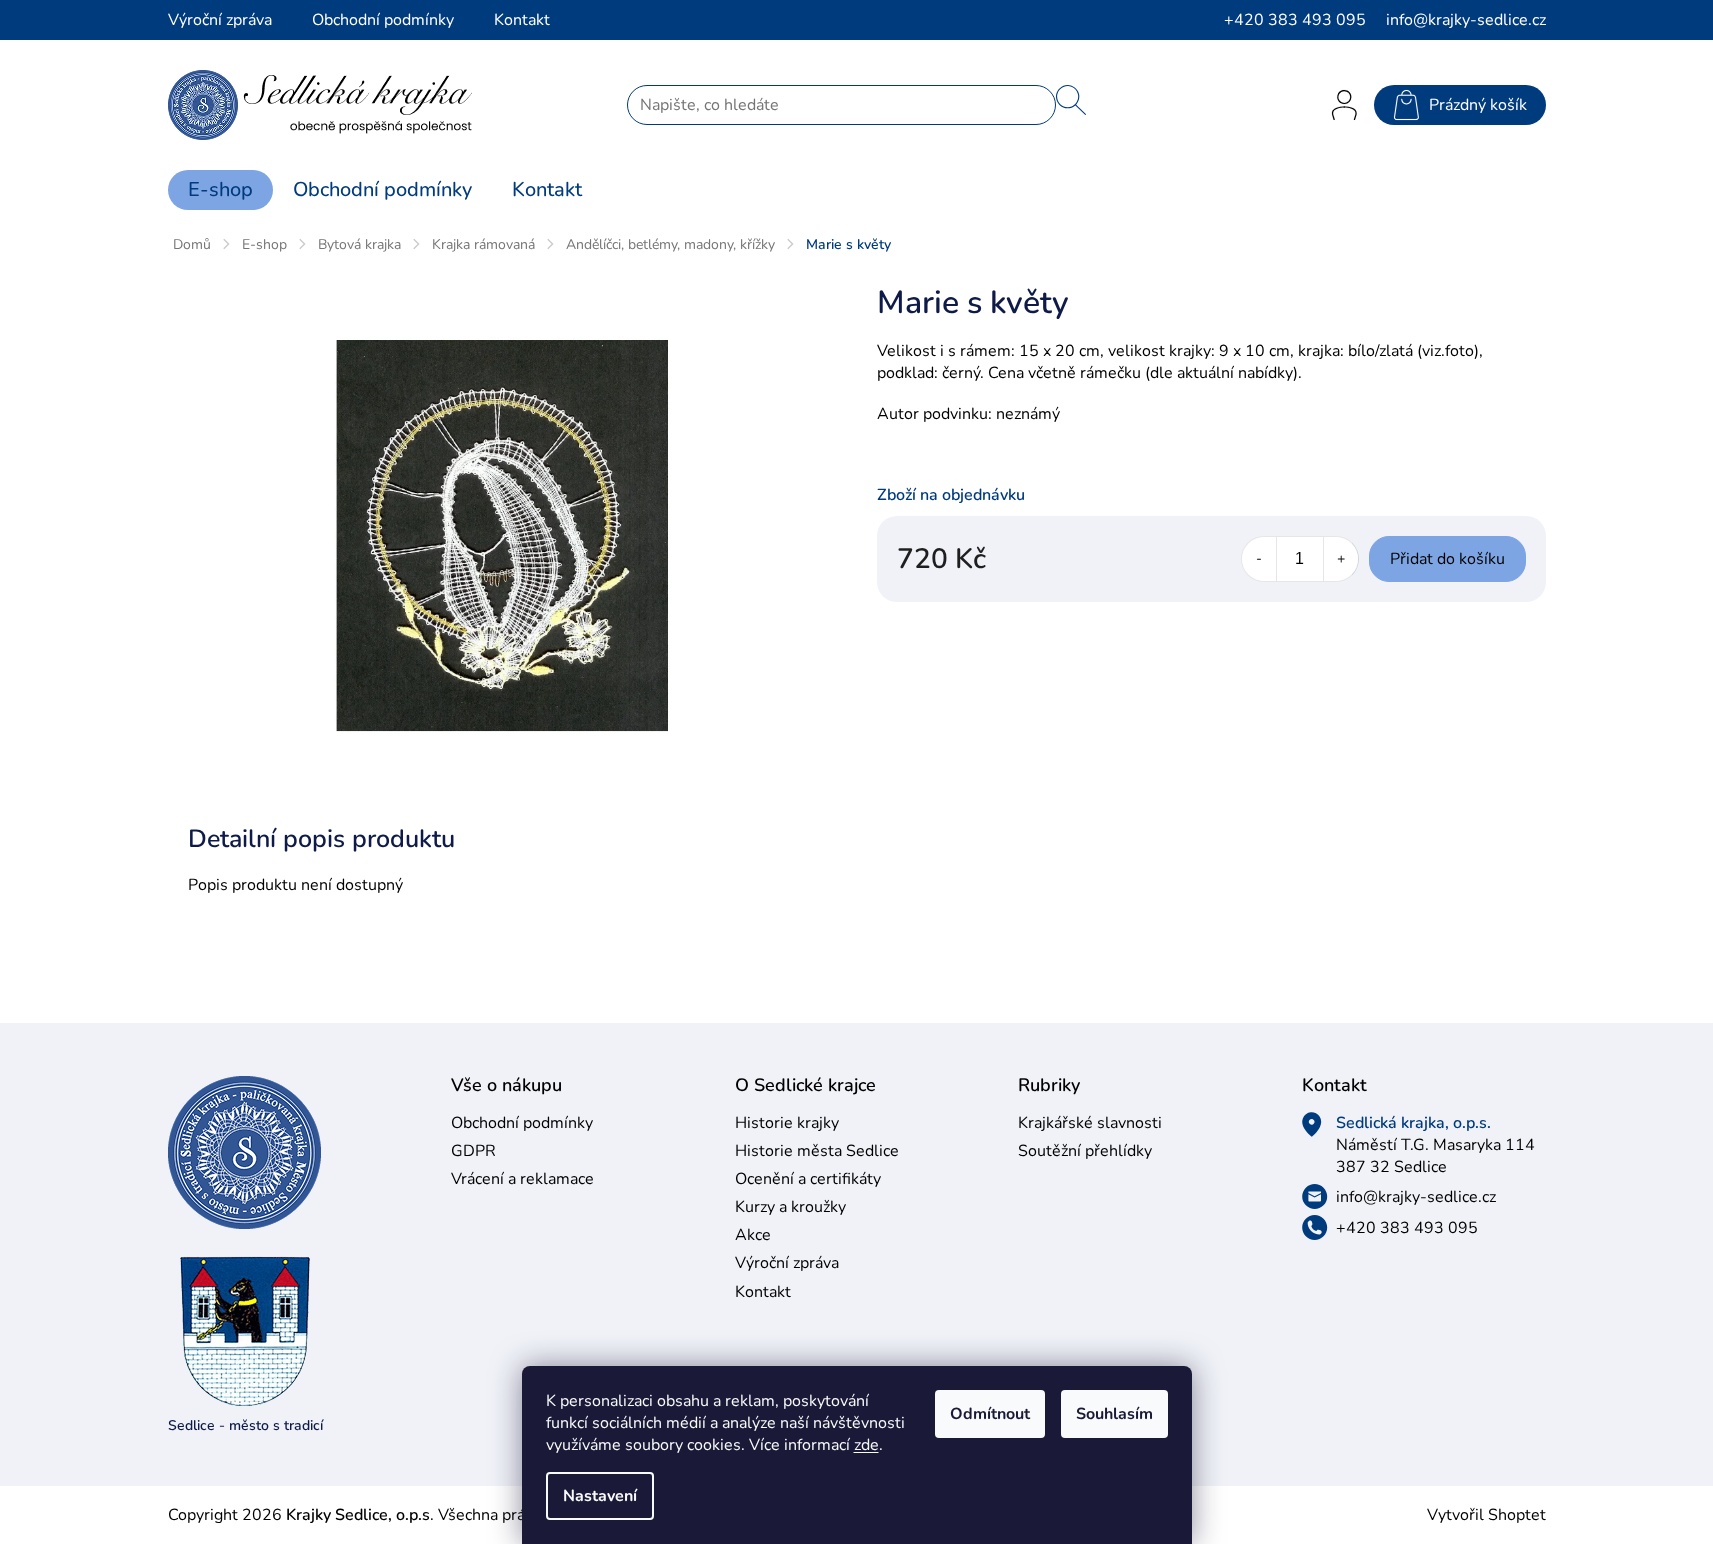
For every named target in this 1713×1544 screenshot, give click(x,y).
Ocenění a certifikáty (808, 1179)
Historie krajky (787, 1123)
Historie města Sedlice (817, 1151)
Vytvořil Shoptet (1486, 1515)
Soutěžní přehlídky (1085, 1151)
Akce (753, 1235)
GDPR (473, 1151)
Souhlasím (1114, 1414)
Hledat (1071, 100)
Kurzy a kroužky (790, 1207)
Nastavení (600, 1496)
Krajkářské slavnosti (1090, 1123)
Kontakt (522, 20)
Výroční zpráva (220, 20)
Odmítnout (990, 1414)
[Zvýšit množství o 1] (1340, 559)
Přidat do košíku (1447, 559)
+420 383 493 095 (1407, 1228)
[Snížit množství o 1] (1259, 559)
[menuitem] (220, 190)
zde (866, 1445)
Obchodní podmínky (383, 20)
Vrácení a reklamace (522, 1179)
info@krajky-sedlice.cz (1416, 1197)
